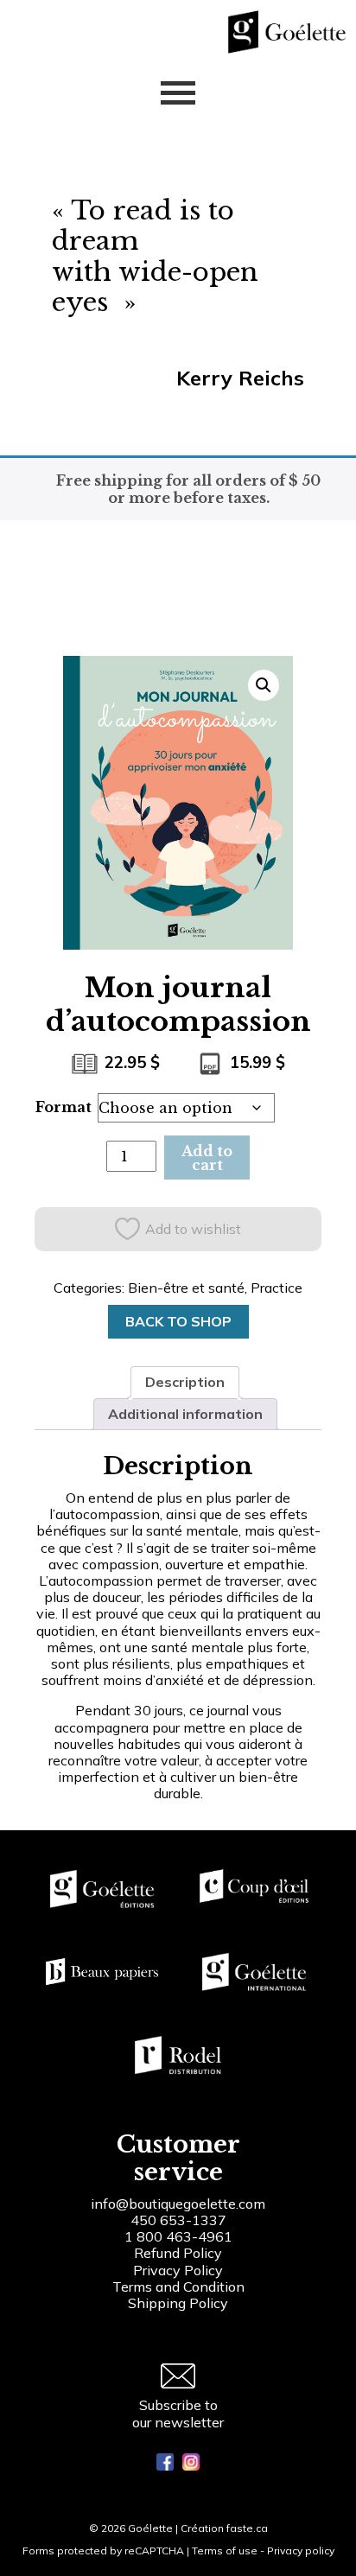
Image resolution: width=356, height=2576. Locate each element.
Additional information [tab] (185, 1414)
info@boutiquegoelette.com (178, 2204)
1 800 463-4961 (178, 2236)
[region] (178, 2433)
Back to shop (178, 1321)
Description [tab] (185, 1382)
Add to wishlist (193, 1229)
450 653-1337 (178, 2220)
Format (64, 1107)
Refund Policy (178, 2253)
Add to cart (207, 1158)
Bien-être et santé (186, 1288)
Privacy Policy (178, 2270)
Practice (277, 1288)
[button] (264, 685)
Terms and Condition (178, 2287)
